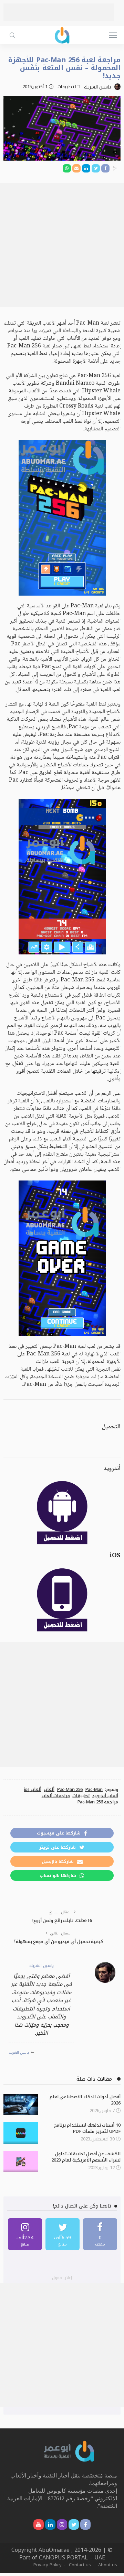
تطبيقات (66, 87)
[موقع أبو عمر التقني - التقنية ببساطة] (62, 34)
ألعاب (49, 1790)
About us (108, 2565)
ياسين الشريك (97, 87)
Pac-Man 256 (70, 1790)
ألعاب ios (33, 1790)
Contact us (80, 2565)
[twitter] (63, 2234)
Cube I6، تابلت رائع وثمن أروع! (62, 1920)
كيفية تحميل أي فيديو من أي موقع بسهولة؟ (59, 1942)
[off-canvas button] (113, 35)
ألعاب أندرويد (105, 1796)
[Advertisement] (59, 12)
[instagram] (25, 2234)
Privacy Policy (48, 2565)
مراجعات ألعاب (56, 1796)
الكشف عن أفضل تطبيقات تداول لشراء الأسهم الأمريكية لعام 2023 (86, 2157)
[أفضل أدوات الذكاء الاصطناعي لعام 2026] (21, 2105)
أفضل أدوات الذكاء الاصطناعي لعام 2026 (85, 2100)
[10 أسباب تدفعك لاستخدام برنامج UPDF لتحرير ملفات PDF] (21, 2133)
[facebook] (100, 2234)
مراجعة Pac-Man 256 (98, 1802)
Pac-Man (94, 1790)
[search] (12, 35)
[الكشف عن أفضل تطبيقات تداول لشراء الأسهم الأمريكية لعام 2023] (21, 2162)
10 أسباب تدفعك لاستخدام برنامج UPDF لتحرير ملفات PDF (87, 2128)
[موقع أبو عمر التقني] (69, 2451)
